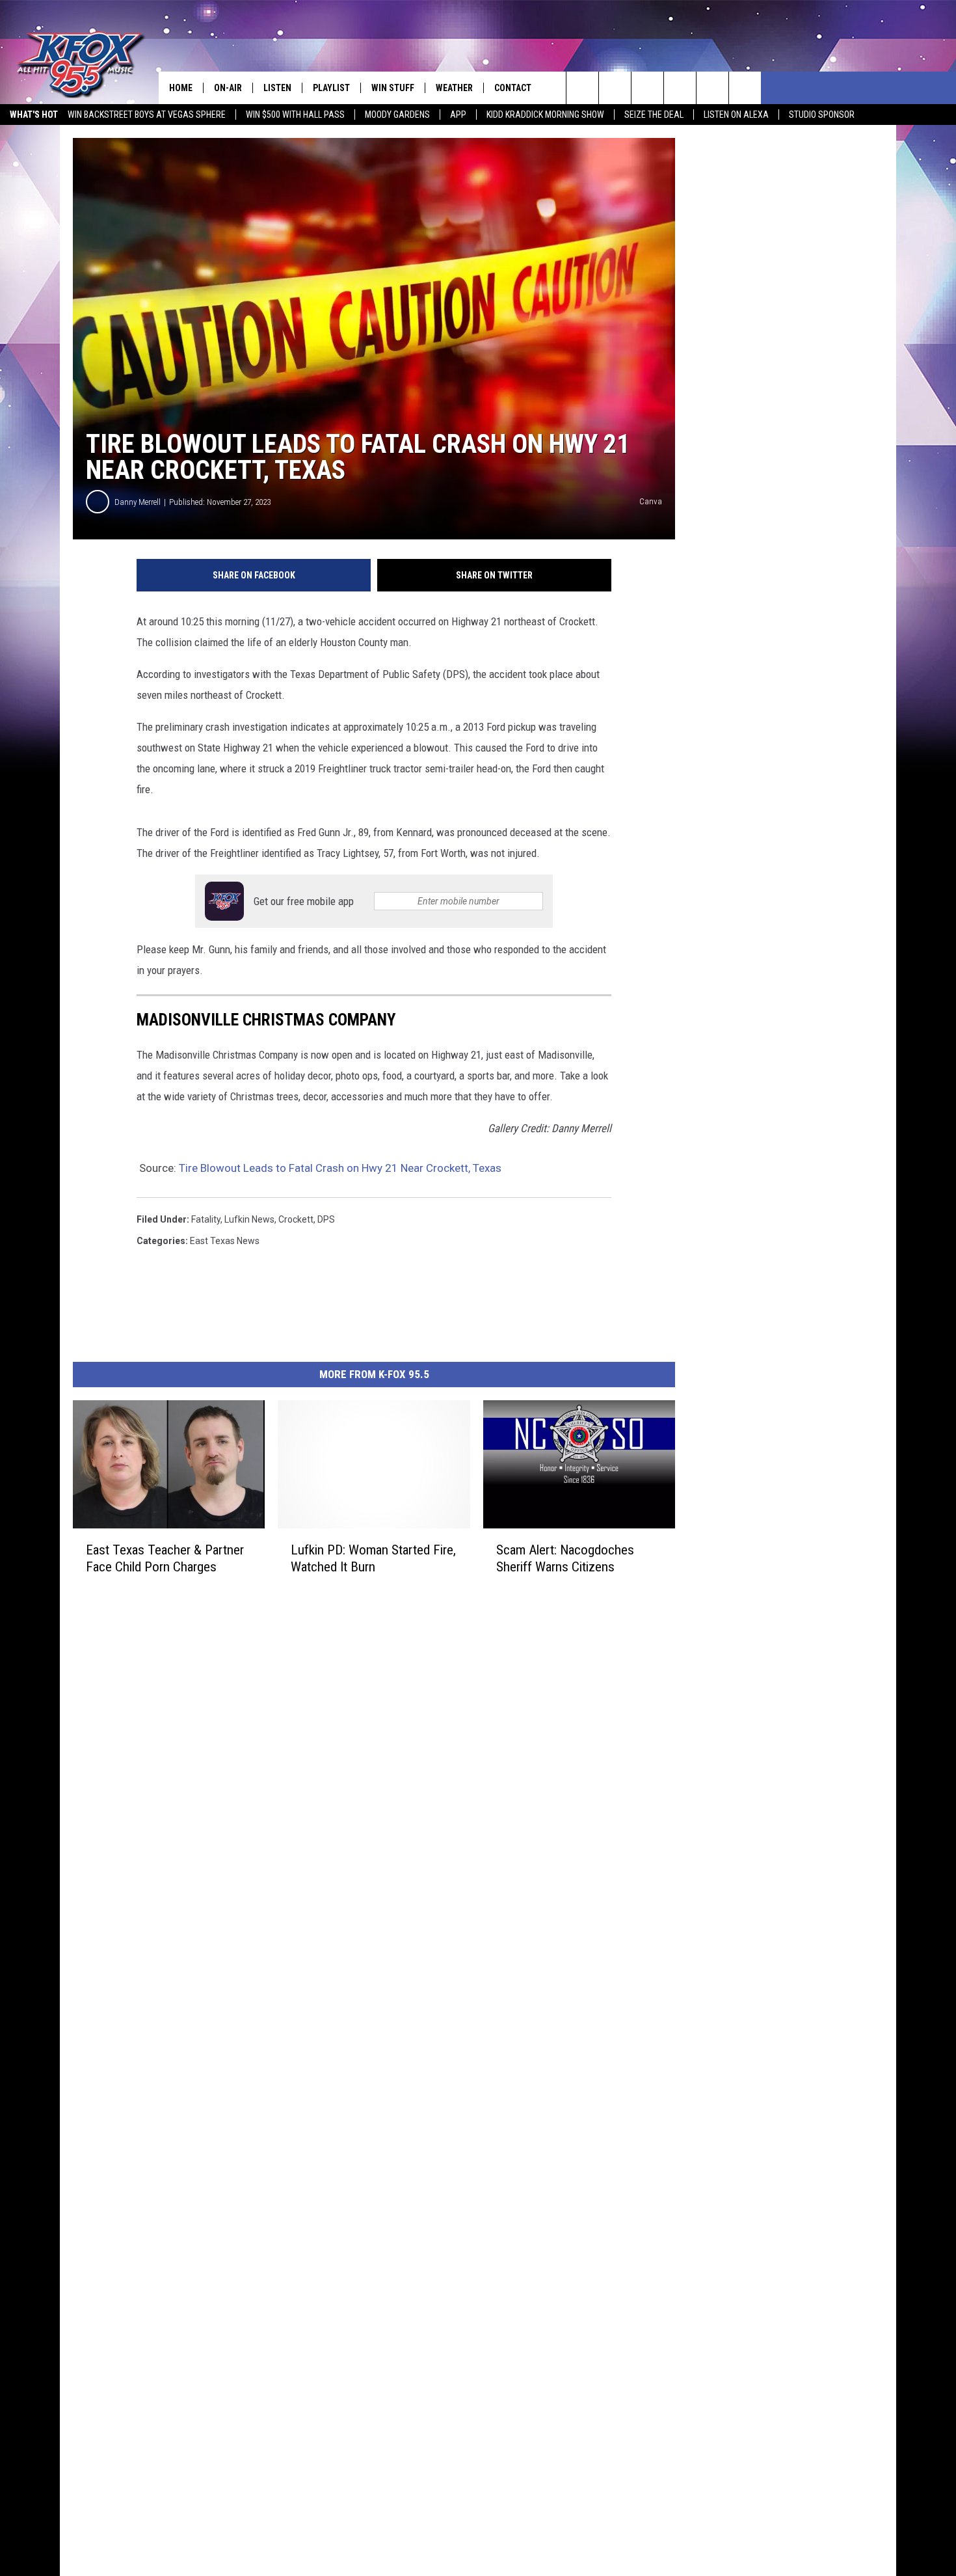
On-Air (228, 88)
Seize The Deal (654, 115)
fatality (206, 1219)
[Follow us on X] (745, 88)
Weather (454, 88)
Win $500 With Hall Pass (295, 115)
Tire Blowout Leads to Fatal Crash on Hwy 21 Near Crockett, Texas (340, 1168)
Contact (513, 88)
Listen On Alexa (736, 115)
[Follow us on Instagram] (680, 88)
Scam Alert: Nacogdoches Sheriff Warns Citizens (565, 1558)
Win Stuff (393, 88)
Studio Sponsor (822, 115)
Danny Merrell (138, 502)
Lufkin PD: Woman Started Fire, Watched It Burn (373, 1558)
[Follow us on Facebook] (647, 88)
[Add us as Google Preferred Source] (615, 88)
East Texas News (225, 1241)
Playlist (331, 88)
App (458, 115)
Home (181, 88)
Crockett (296, 1219)
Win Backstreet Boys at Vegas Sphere (147, 115)
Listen (277, 88)
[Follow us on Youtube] (712, 88)
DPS (326, 1219)
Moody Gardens (397, 115)
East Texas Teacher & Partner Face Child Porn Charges (165, 1558)
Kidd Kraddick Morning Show (545, 115)
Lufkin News (249, 1219)
